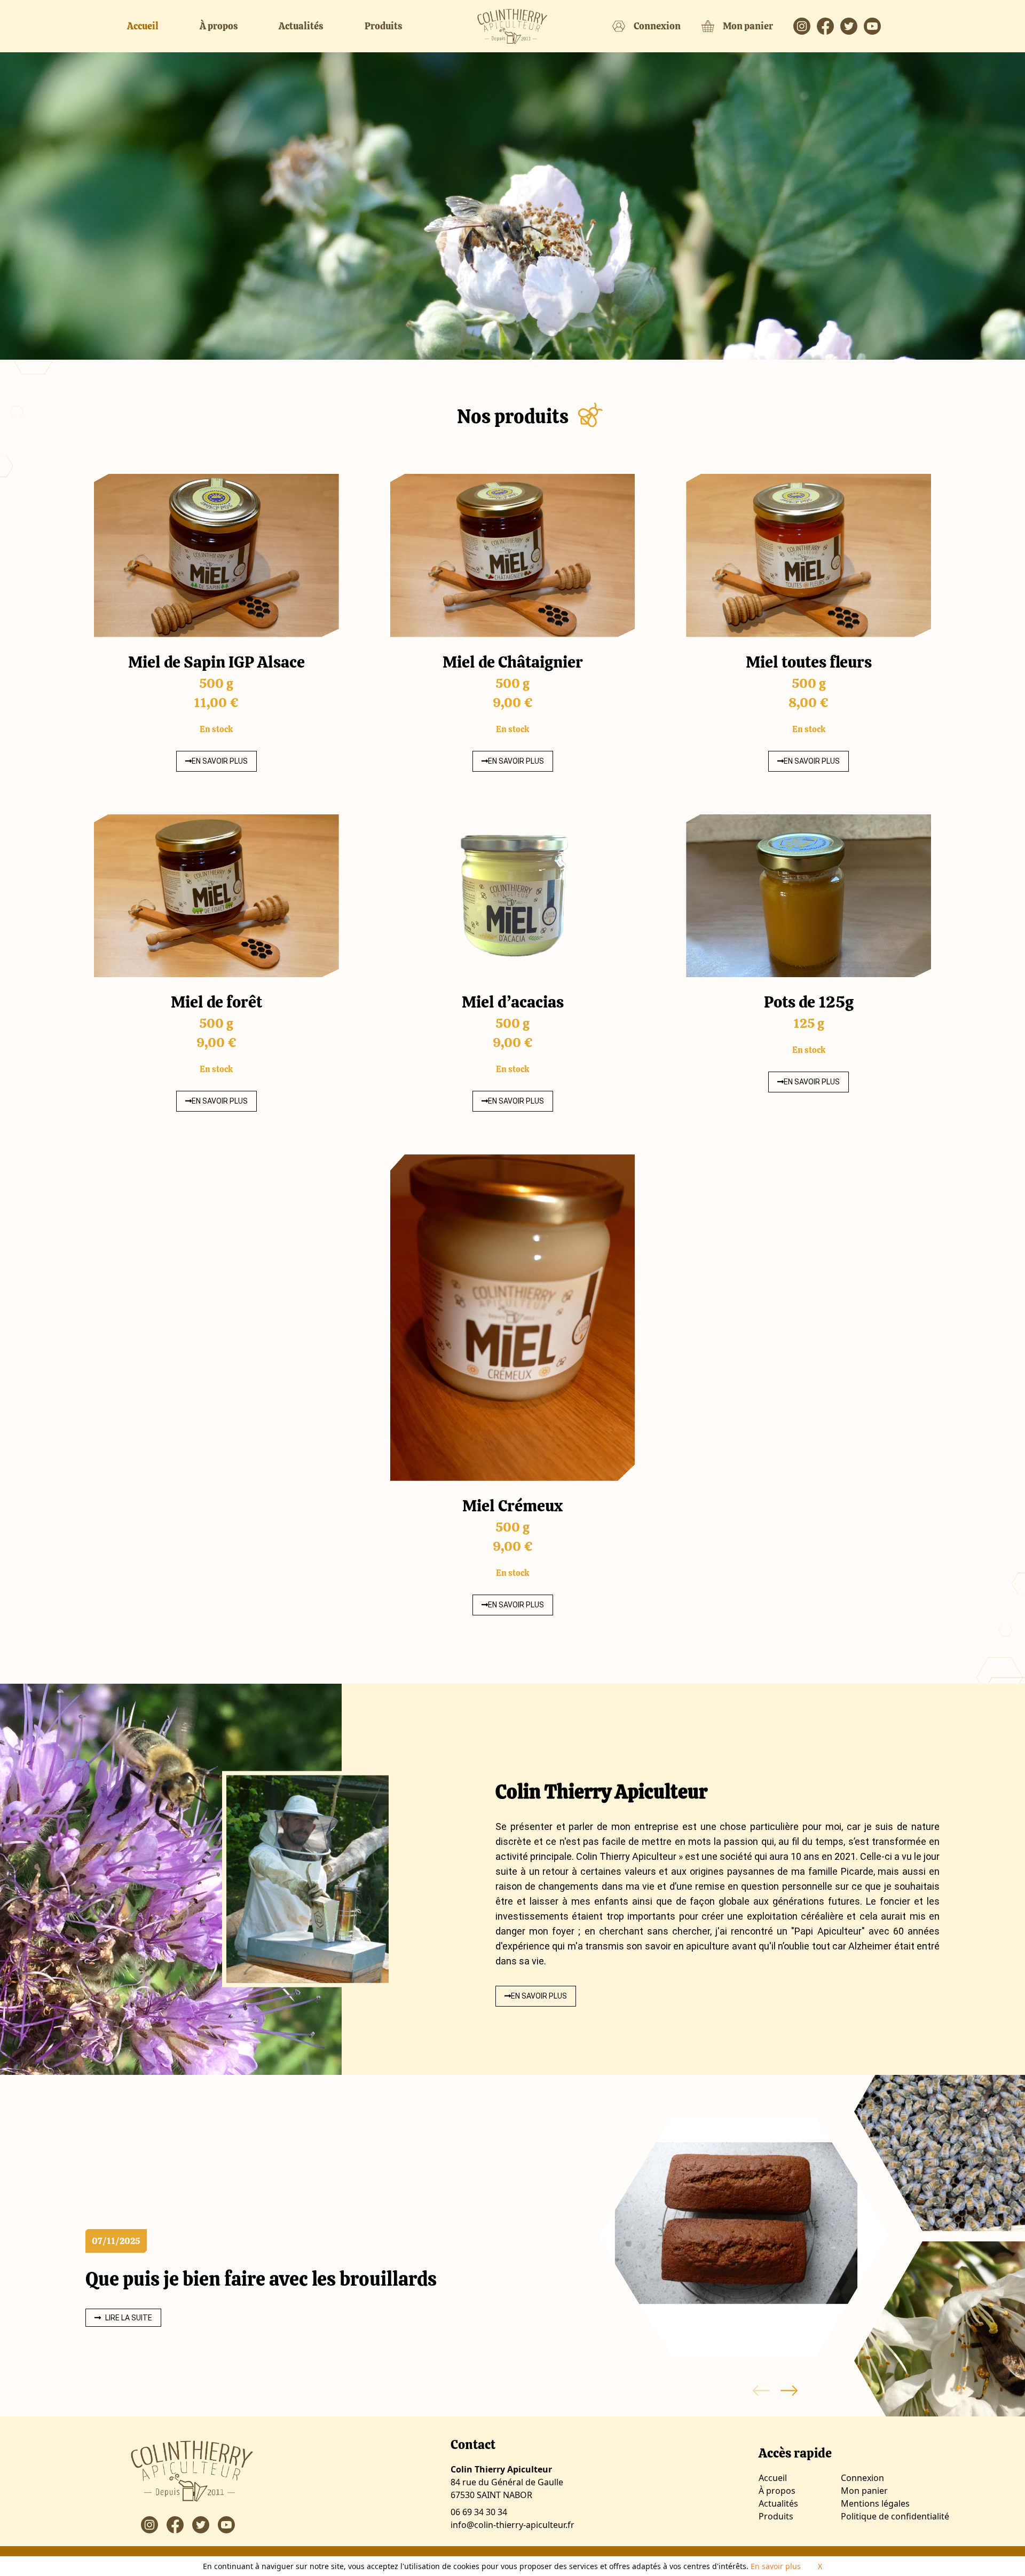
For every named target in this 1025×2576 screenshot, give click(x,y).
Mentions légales (875, 2503)
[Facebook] (829, 26)
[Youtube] (876, 26)
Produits (384, 26)
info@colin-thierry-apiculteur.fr (512, 2525)
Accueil (143, 26)
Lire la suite (129, 2318)
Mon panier (748, 26)
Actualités (301, 26)
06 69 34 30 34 (479, 2512)
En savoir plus (220, 761)
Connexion (657, 26)
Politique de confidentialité (895, 2516)
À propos (219, 26)
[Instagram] (805, 26)
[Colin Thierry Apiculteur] (512, 26)
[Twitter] (852, 26)
